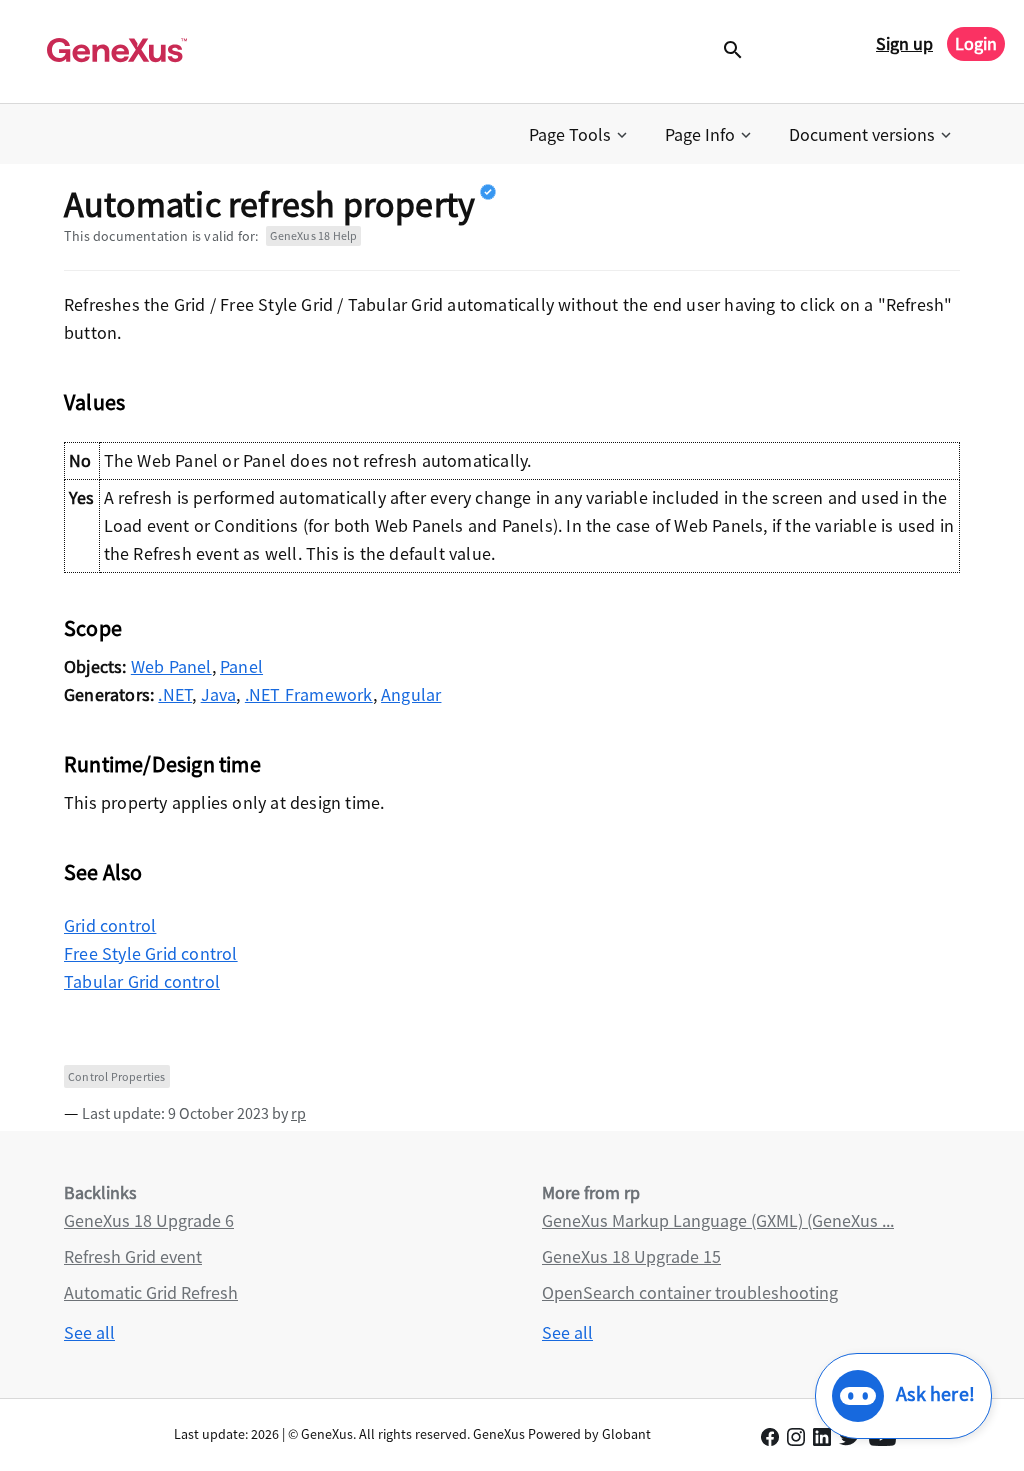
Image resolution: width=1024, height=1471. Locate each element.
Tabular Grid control (142, 981)
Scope (93, 628)
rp (298, 1113)
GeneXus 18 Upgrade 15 (631, 1256)
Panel (241, 666)
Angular (411, 694)
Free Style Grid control (151, 953)
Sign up (904, 43)
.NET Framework (309, 694)
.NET (175, 694)
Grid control (110, 925)
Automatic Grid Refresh (151, 1292)
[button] (580, 135)
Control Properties (117, 1076)
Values (94, 402)
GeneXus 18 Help (313, 235)
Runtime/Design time (162, 764)
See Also (103, 872)
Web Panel (171, 666)
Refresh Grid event (133, 1256)
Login (976, 43)
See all (89, 1332)
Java (219, 694)
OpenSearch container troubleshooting (690, 1292)
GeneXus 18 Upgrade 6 (149, 1220)
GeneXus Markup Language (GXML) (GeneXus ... (718, 1220)
